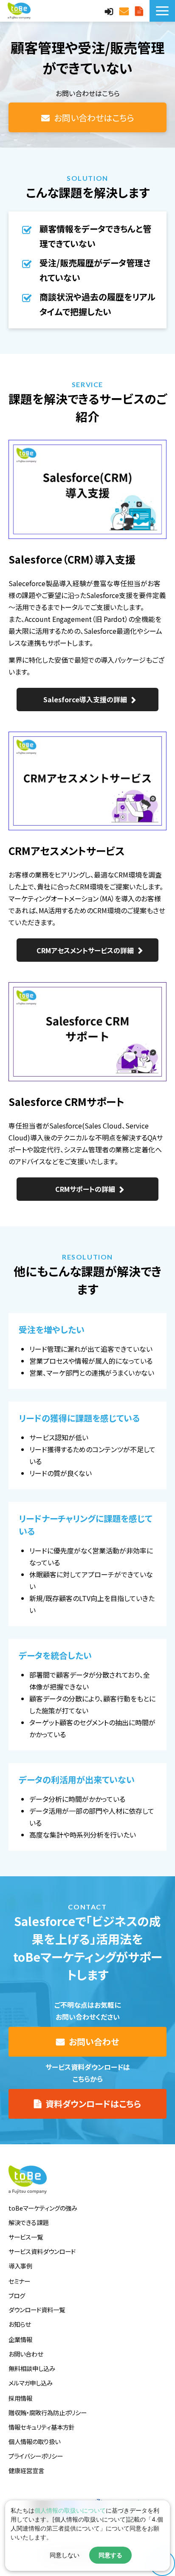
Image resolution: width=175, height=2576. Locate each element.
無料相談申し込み (32, 2368)
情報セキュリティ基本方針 (42, 2427)
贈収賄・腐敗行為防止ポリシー (48, 2412)
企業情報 (20, 2339)
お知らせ (20, 2324)
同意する (110, 2555)
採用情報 (20, 2398)
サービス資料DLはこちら (140, 11)
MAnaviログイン (110, 11)
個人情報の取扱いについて (70, 2510)
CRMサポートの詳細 (85, 1189)
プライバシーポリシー (36, 2456)
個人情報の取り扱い (34, 2441)
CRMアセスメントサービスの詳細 (85, 950)
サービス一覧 (26, 2237)
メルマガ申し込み (31, 2383)
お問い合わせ (125, 11)
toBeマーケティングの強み (43, 2208)
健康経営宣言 (26, 2470)
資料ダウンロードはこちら (93, 2104)
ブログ (17, 2295)
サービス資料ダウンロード (42, 2251)
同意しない (65, 2555)
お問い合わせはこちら (94, 118)
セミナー (19, 2281)
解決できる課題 (28, 2222)
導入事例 (20, 2266)
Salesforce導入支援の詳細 (85, 699)
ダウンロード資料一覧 (37, 2310)
